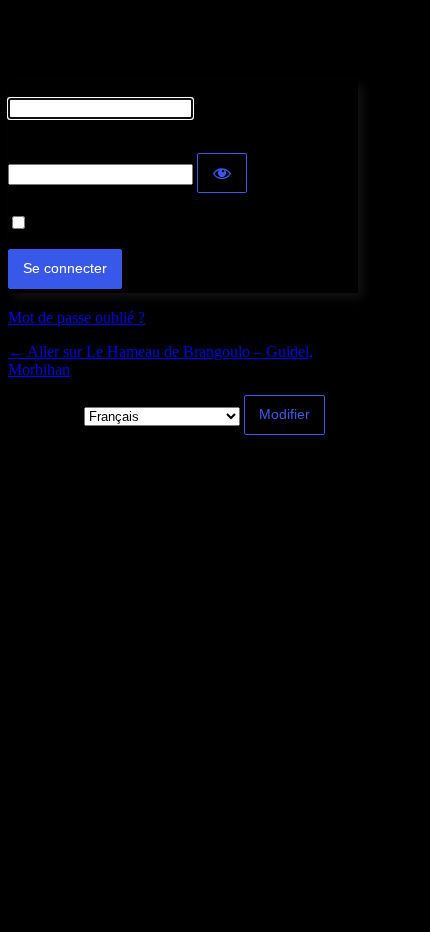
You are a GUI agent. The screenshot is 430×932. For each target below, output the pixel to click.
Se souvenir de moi (92, 223)
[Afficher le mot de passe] (222, 173)
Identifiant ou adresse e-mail (96, 88)
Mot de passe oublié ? (76, 317)
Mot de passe (49, 143)
